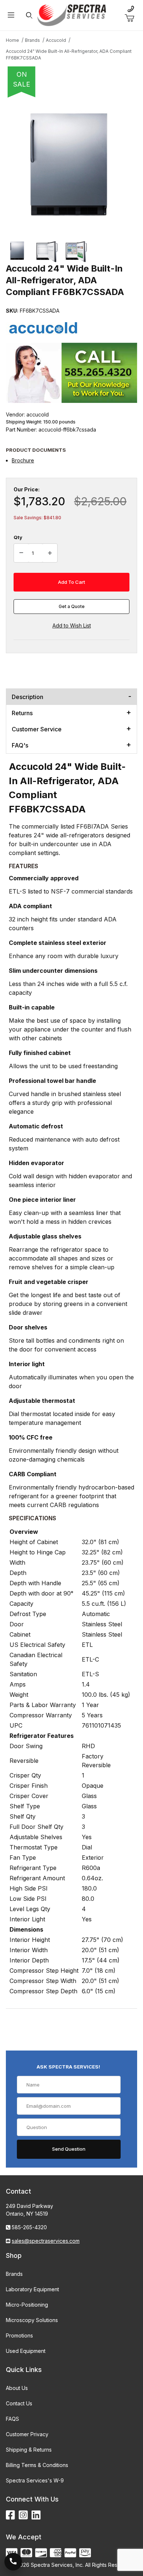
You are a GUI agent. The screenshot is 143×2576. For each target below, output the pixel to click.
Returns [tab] (22, 713)
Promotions (19, 2335)
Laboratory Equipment (32, 2289)
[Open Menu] (11, 15)
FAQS (12, 2419)
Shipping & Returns (29, 2450)
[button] (18, 251)
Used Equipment (26, 2351)
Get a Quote (72, 606)
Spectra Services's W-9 (35, 2480)
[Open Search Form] (29, 15)
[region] (71, 251)
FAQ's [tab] (20, 745)
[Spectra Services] (72, 14)
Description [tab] (27, 697)
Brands (14, 2274)
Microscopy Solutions (32, 2320)
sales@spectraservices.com (46, 2241)
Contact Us (19, 2403)
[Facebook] (10, 2515)
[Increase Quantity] (50, 553)
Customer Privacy (27, 2434)
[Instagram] (23, 2515)
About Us (17, 2388)
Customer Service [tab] (37, 729)
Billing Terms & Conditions (37, 2465)
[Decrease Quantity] (21, 553)
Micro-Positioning (27, 2305)
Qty (18, 537)
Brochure (23, 460)
